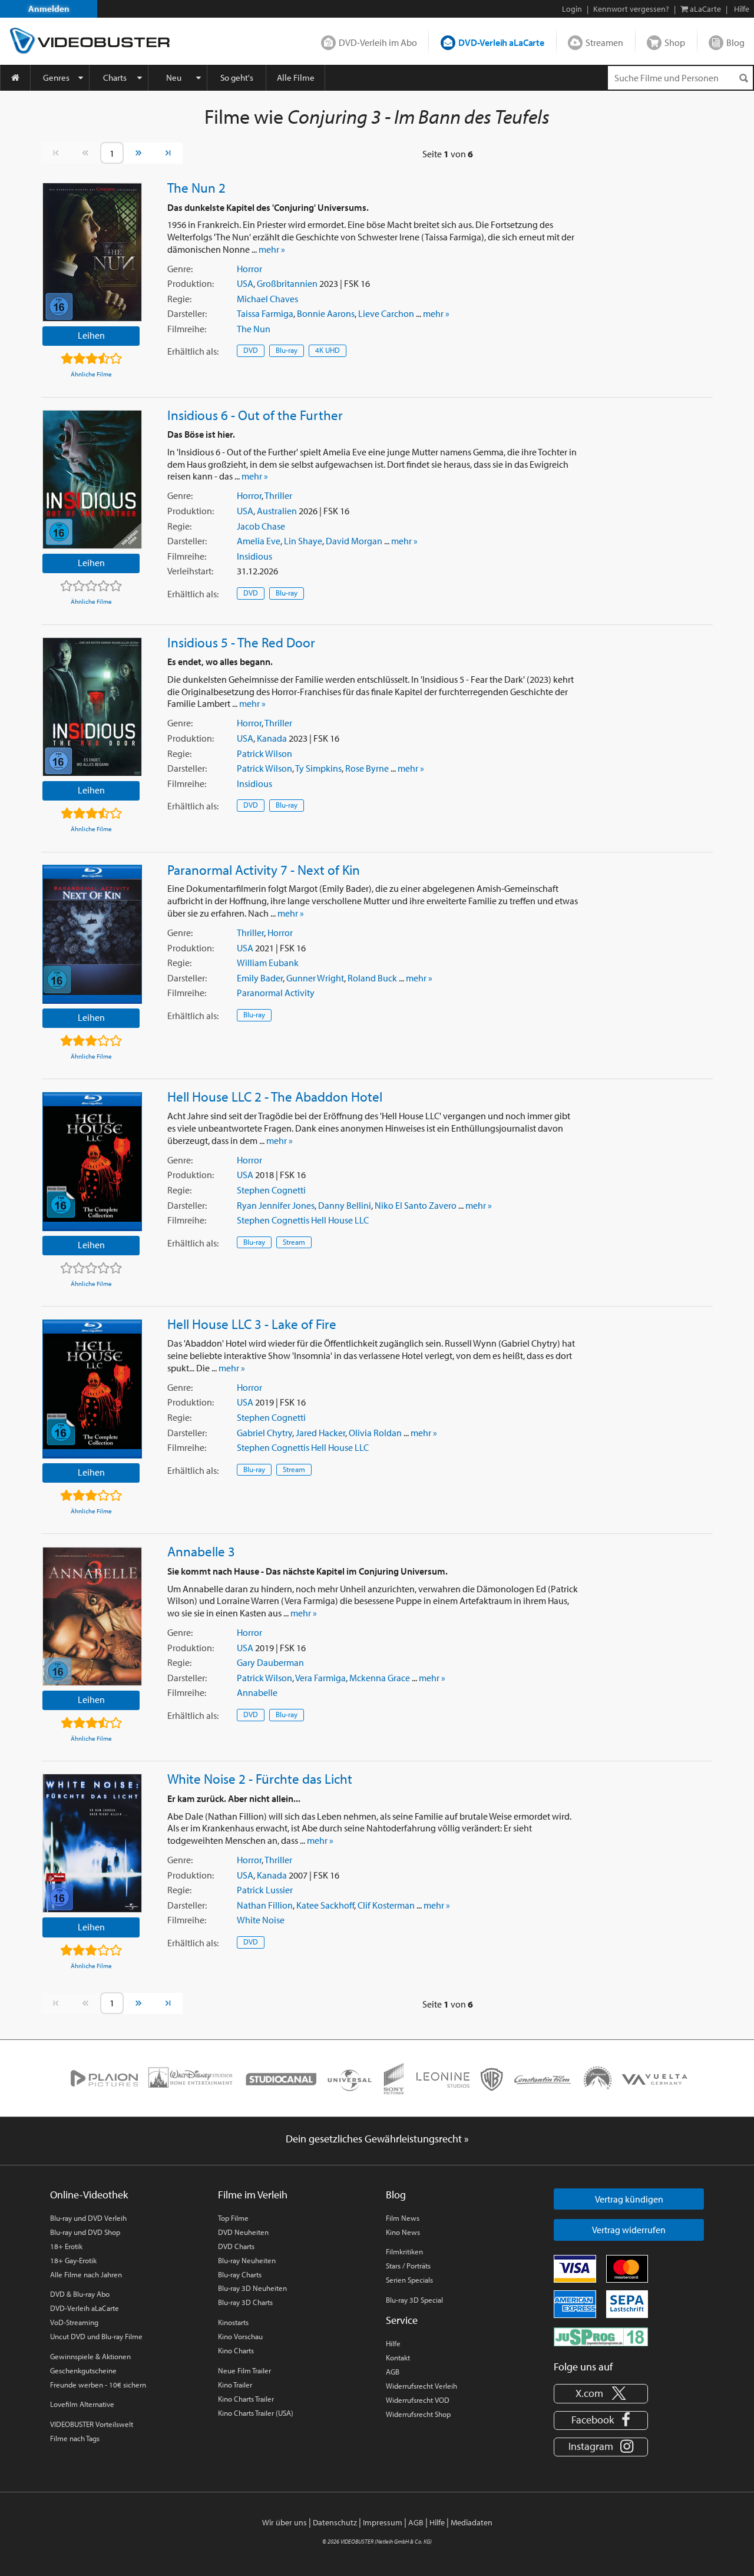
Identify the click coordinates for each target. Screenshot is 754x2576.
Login (572, 9)
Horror (249, 269)
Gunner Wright (315, 978)
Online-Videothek (89, 2195)
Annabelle (257, 1692)
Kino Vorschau (240, 2336)
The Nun (254, 329)
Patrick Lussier (265, 1890)
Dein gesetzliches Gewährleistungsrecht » (377, 2139)
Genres (56, 77)
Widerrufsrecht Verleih (421, 2386)
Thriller (278, 495)
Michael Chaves (267, 299)
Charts (115, 77)
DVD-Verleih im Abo (378, 42)
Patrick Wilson (264, 753)
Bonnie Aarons (326, 313)
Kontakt (398, 2357)
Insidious (254, 556)
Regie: (179, 299)
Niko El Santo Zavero (416, 1205)
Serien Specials (409, 2280)
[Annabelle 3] (92, 1616)
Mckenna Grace (380, 1678)
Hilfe (393, 2343)
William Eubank (268, 963)
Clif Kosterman (386, 1905)
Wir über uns (285, 2522)
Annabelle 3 (201, 1551)
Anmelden (49, 9)
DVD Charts (236, 2246)
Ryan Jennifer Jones (276, 1205)
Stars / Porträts (408, 2266)
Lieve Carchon (386, 313)
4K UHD (328, 350)
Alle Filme (296, 77)
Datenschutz (335, 2522)
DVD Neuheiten (243, 2232)
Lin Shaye (303, 541)
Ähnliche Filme (91, 374)
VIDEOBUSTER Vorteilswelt (92, 2424)
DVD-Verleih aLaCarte (501, 42)
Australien (277, 511)
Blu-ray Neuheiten (247, 2260)
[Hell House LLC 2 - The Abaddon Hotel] (92, 1162)
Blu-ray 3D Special (414, 2300)
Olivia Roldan (375, 1433)
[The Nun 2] (92, 252)
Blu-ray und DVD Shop (85, 2232)
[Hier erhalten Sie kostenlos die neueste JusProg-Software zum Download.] (601, 2336)
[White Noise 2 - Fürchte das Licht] (92, 1843)
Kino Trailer (235, 2385)
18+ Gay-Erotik (73, 2260)
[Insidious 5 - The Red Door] (92, 707)
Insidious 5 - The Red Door (241, 642)
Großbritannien (287, 283)
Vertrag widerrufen (629, 2230)
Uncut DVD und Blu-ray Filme (96, 2336)
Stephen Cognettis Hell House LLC (303, 1220)
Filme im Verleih (253, 2195)
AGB (393, 2372)
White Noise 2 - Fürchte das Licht (260, 1778)
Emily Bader (260, 978)
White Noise (261, 1920)
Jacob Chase (261, 526)
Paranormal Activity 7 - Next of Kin (264, 869)
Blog (735, 42)
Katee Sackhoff (325, 1905)
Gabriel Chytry (264, 1433)
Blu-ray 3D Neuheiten (252, 2288)
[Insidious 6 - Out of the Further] (92, 480)
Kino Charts (236, 2350)
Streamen (604, 42)
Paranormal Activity (276, 993)
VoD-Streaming (74, 2322)
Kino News (403, 2232)
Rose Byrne (367, 768)
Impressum (383, 2522)
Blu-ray (287, 350)
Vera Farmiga (320, 1678)
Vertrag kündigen (629, 2199)
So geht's (237, 77)
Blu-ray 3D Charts (245, 2302)
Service (402, 2320)
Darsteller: (187, 313)
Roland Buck (372, 978)
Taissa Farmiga (265, 313)
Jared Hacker (320, 1433)
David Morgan (354, 541)
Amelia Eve (259, 541)
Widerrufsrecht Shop (418, 2414)
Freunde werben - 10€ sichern (98, 2385)
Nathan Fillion (265, 1905)
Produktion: (191, 283)
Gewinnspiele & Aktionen (90, 2356)
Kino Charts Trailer (246, 2399)
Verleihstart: (190, 571)
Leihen (91, 335)
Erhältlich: (193, 351)
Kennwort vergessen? (631, 9)
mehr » (272, 249)
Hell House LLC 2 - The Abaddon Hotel (275, 1096)
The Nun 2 (196, 187)
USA (245, 283)
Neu (174, 77)
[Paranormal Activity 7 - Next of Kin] (92, 934)
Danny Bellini (345, 1205)
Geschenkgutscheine (83, 2370)
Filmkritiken (404, 2251)
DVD (251, 350)
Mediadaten (472, 2522)
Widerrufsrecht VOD (418, 2400)
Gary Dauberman (270, 1662)
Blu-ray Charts (240, 2274)
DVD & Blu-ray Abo (80, 2294)
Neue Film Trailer (244, 2370)
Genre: (180, 269)
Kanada (272, 738)
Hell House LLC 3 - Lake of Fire (252, 1324)
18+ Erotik (66, 2246)
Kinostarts (233, 2322)
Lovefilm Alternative (82, 2404)
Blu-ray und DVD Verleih (88, 2218)
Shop (675, 42)
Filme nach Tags (75, 2438)
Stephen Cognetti (271, 1190)
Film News (403, 2218)
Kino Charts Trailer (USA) (256, 2413)
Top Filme (233, 2218)
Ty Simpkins (318, 768)
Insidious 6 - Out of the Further (255, 415)
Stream (294, 1242)
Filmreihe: (187, 329)
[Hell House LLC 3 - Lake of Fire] (92, 1389)
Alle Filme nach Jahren (86, 2274)
